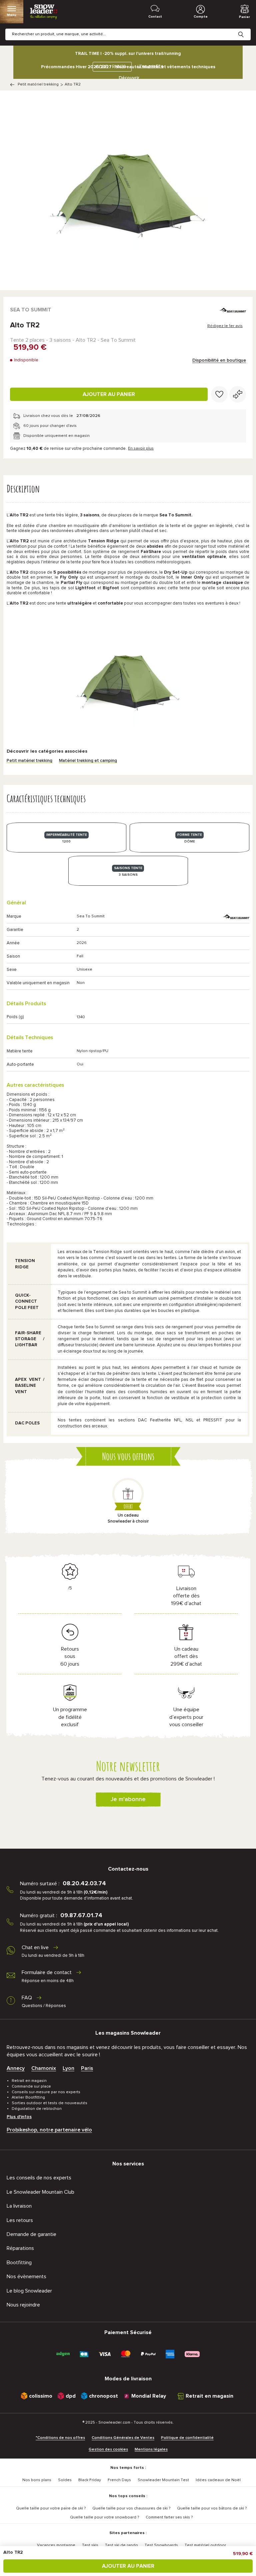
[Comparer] (238, 394)
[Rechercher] (246, 29)
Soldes (65, 2480)
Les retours (20, 2220)
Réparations (20, 2248)
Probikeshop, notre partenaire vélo (49, 2130)
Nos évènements (26, 2277)
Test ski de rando (121, 2545)
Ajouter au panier (109, 394)
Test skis (90, 2545)
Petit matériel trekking (38, 85)
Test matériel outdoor (205, 2545)
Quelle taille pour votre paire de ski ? (51, 2508)
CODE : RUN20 (111, 67)
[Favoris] (219, 394)
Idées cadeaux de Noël (218, 2480)
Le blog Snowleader (29, 2291)
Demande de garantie (31, 2234)
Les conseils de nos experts (39, 2178)
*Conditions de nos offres (60, 2438)
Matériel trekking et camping (88, 761)
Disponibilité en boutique (219, 360)
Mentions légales (151, 2450)
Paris (87, 2068)
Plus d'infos (19, 2117)
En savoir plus (141, 449)
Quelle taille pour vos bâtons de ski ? (212, 2508)
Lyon (68, 2068)
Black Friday (90, 2480)
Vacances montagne (56, 2545)
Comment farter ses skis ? (169, 2517)
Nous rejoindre (23, 2305)
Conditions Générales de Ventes (123, 2438)
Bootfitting (19, 2263)
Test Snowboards (161, 2545)
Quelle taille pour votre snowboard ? (104, 2517)
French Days (119, 2480)
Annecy (16, 2068)
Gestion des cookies (108, 2450)
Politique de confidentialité (187, 2438)
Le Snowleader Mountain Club (40, 2192)
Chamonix (44, 2068)
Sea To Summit (31, 310)
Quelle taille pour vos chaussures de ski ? (131, 2508)
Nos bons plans (37, 2480)
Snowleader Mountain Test (163, 2480)
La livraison (19, 2206)
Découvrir (129, 78)
